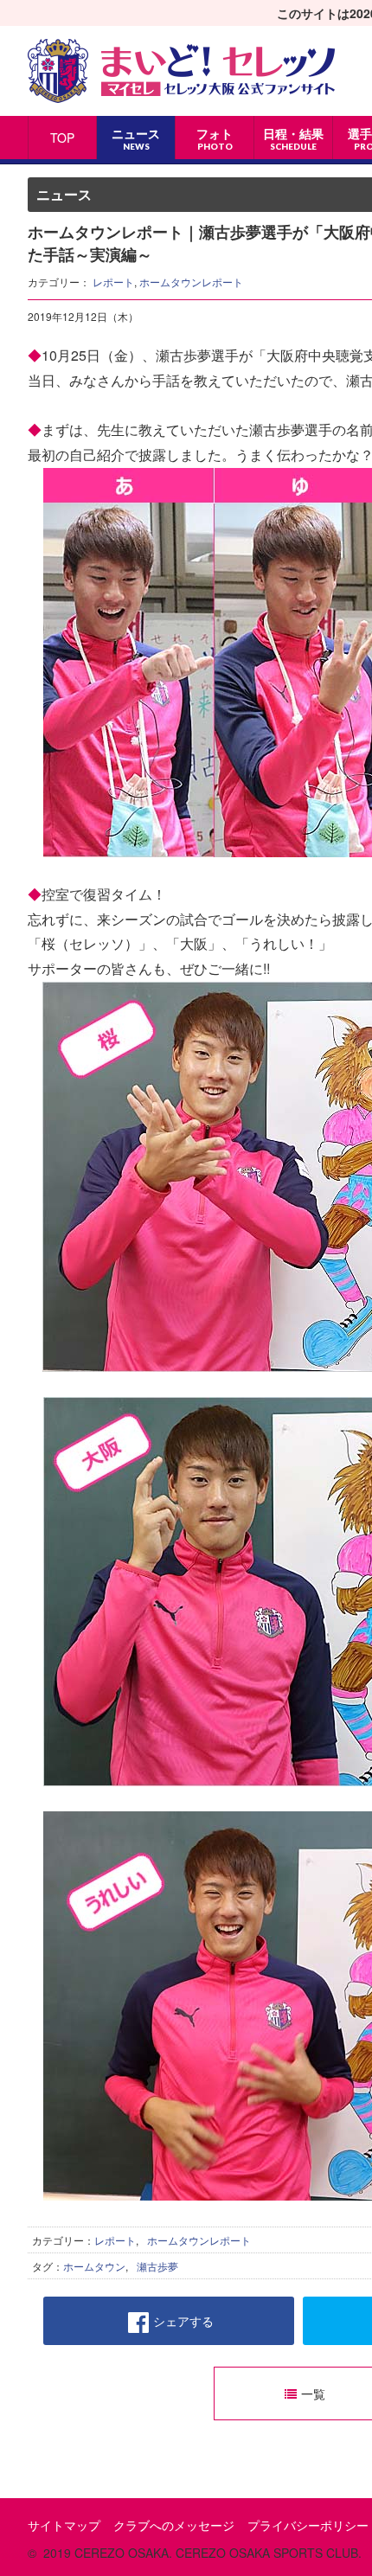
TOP (62, 138)
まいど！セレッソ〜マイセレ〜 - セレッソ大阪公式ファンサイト (181, 71)
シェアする (183, 2321)
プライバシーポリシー (308, 2525)
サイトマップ (64, 2525)
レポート (113, 282)
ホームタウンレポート (191, 282)
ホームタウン (94, 2266)
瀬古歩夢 (157, 2266)
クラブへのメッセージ (174, 2525)
